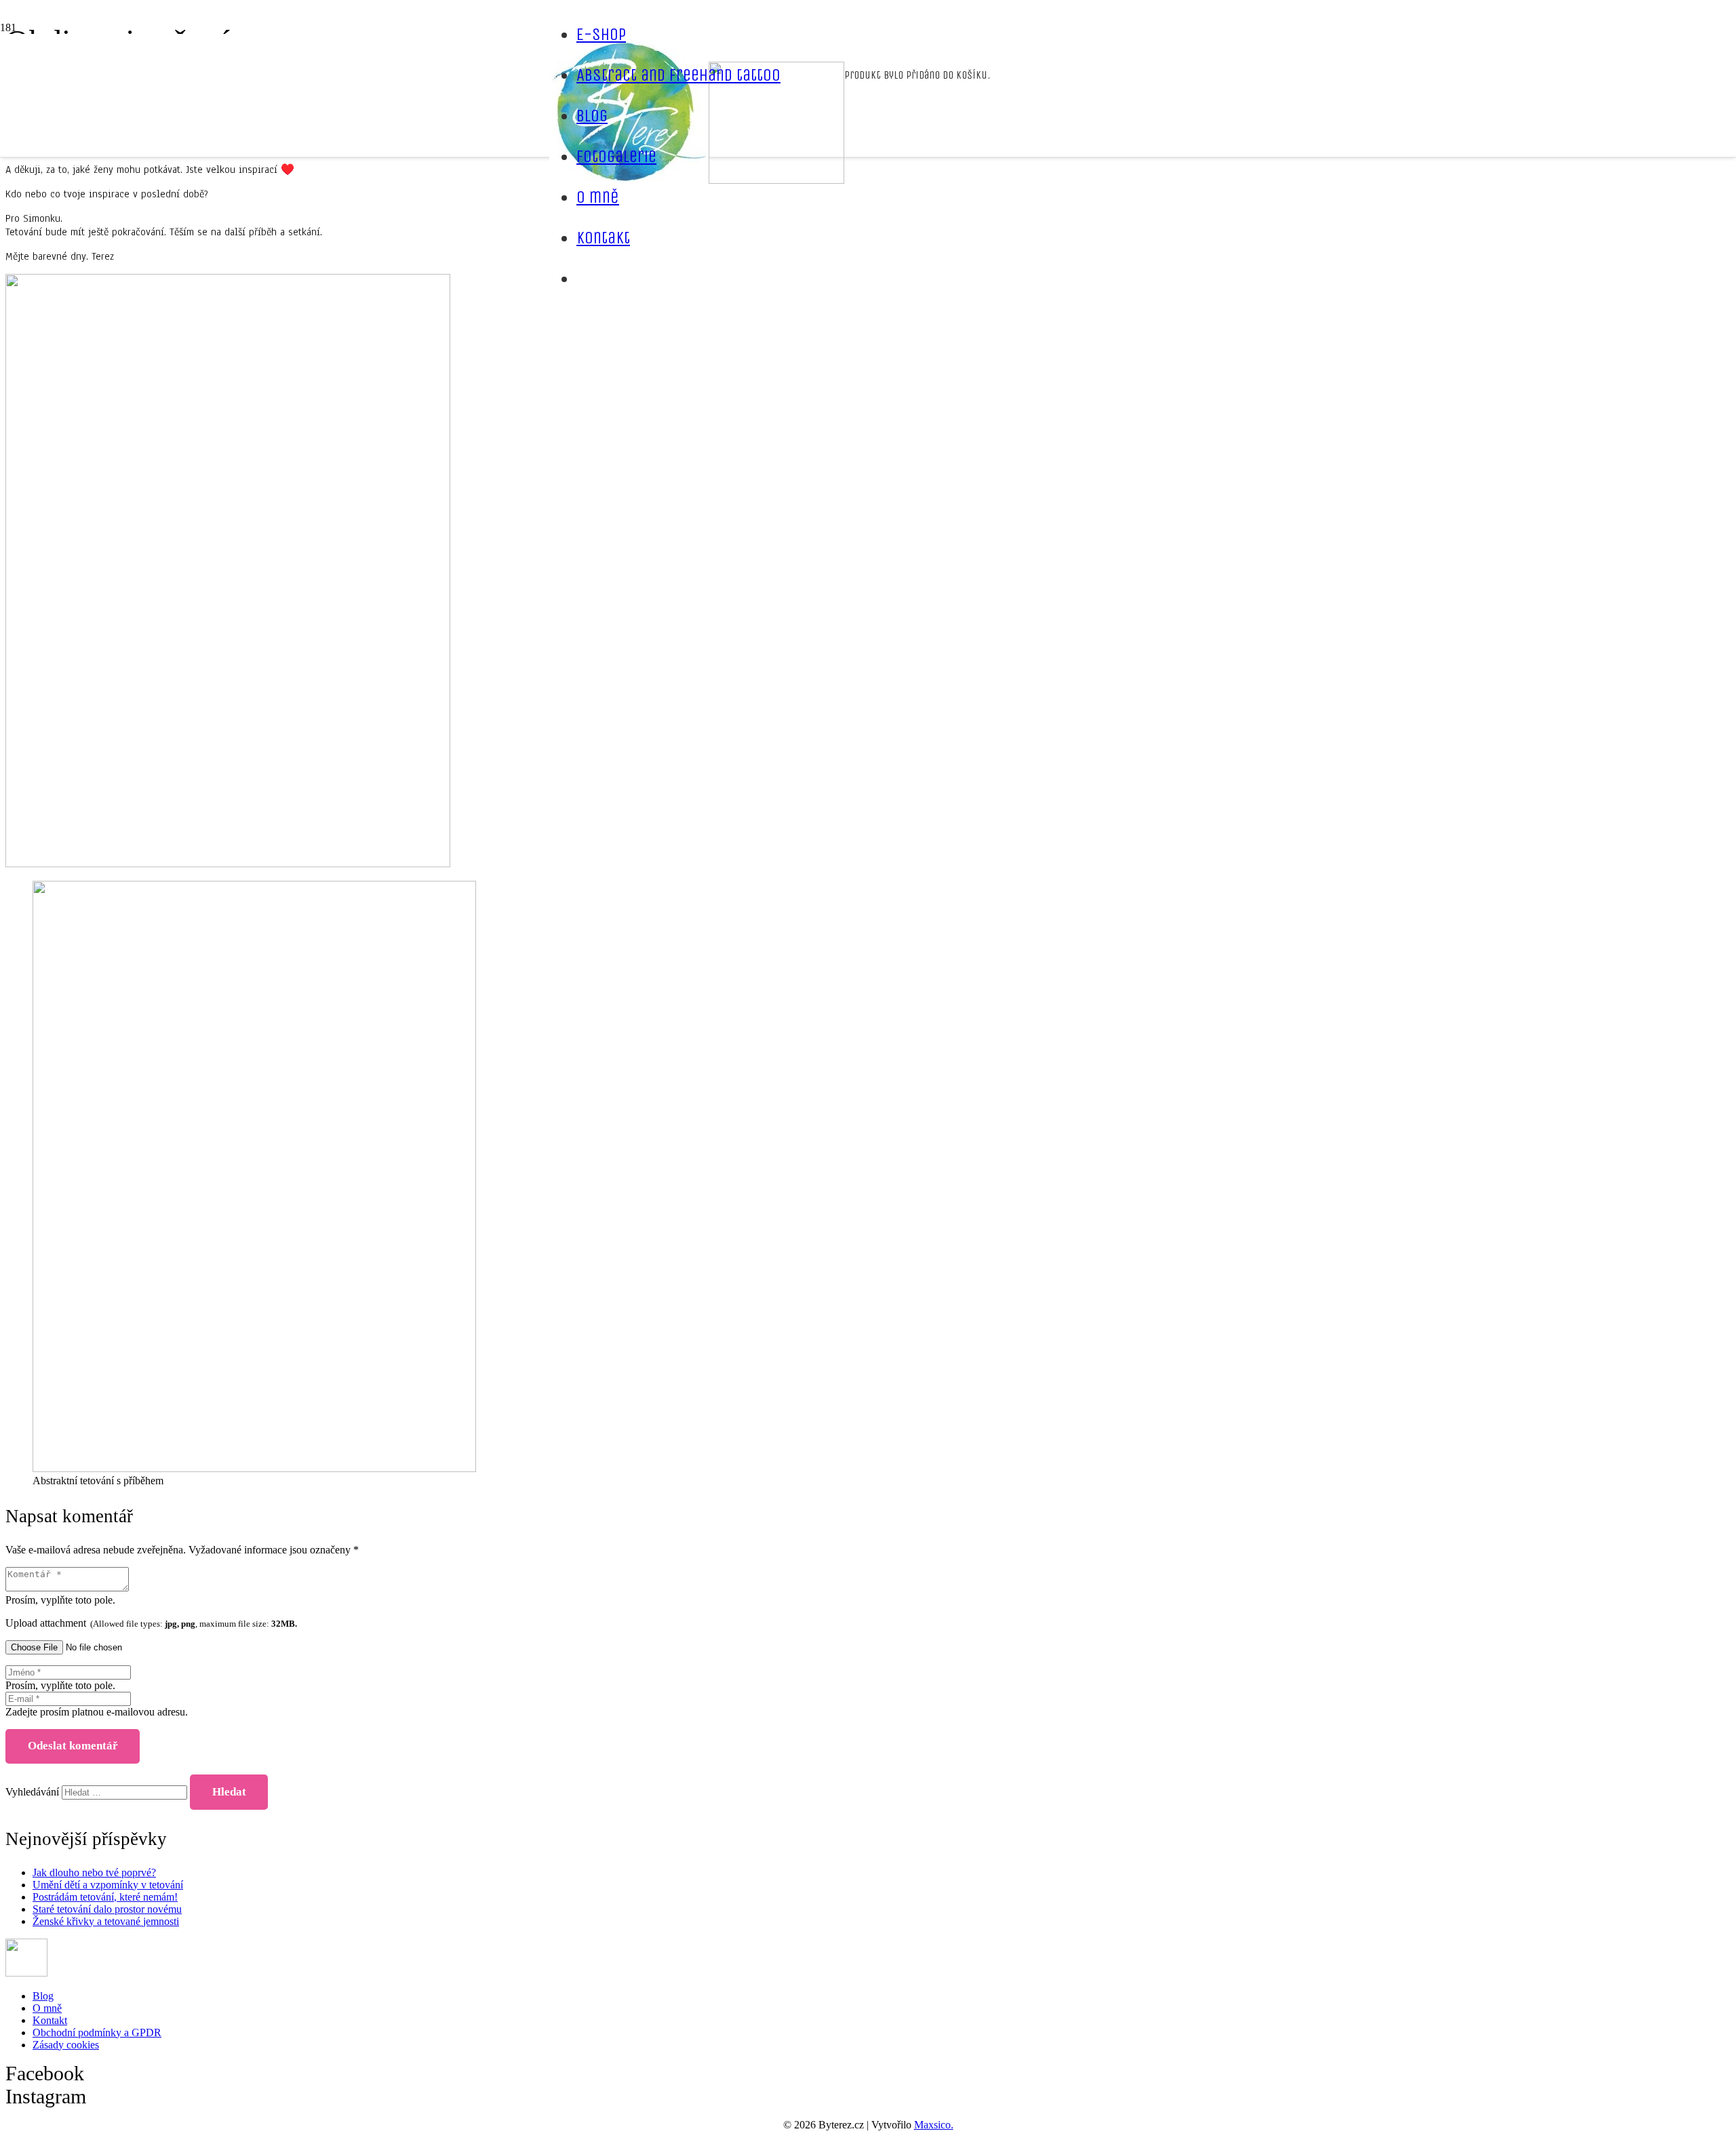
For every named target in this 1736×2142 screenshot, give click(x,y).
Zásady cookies (66, 2045)
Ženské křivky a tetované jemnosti (106, 1921)
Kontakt (50, 2020)
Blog (43, 1996)
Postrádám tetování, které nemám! (105, 1897)
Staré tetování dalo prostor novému (107, 1909)
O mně (47, 2008)
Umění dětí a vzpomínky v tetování (108, 1885)
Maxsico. (934, 2125)
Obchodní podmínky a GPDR (97, 2032)
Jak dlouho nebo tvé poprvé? (94, 1872)
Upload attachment (151, 1623)
